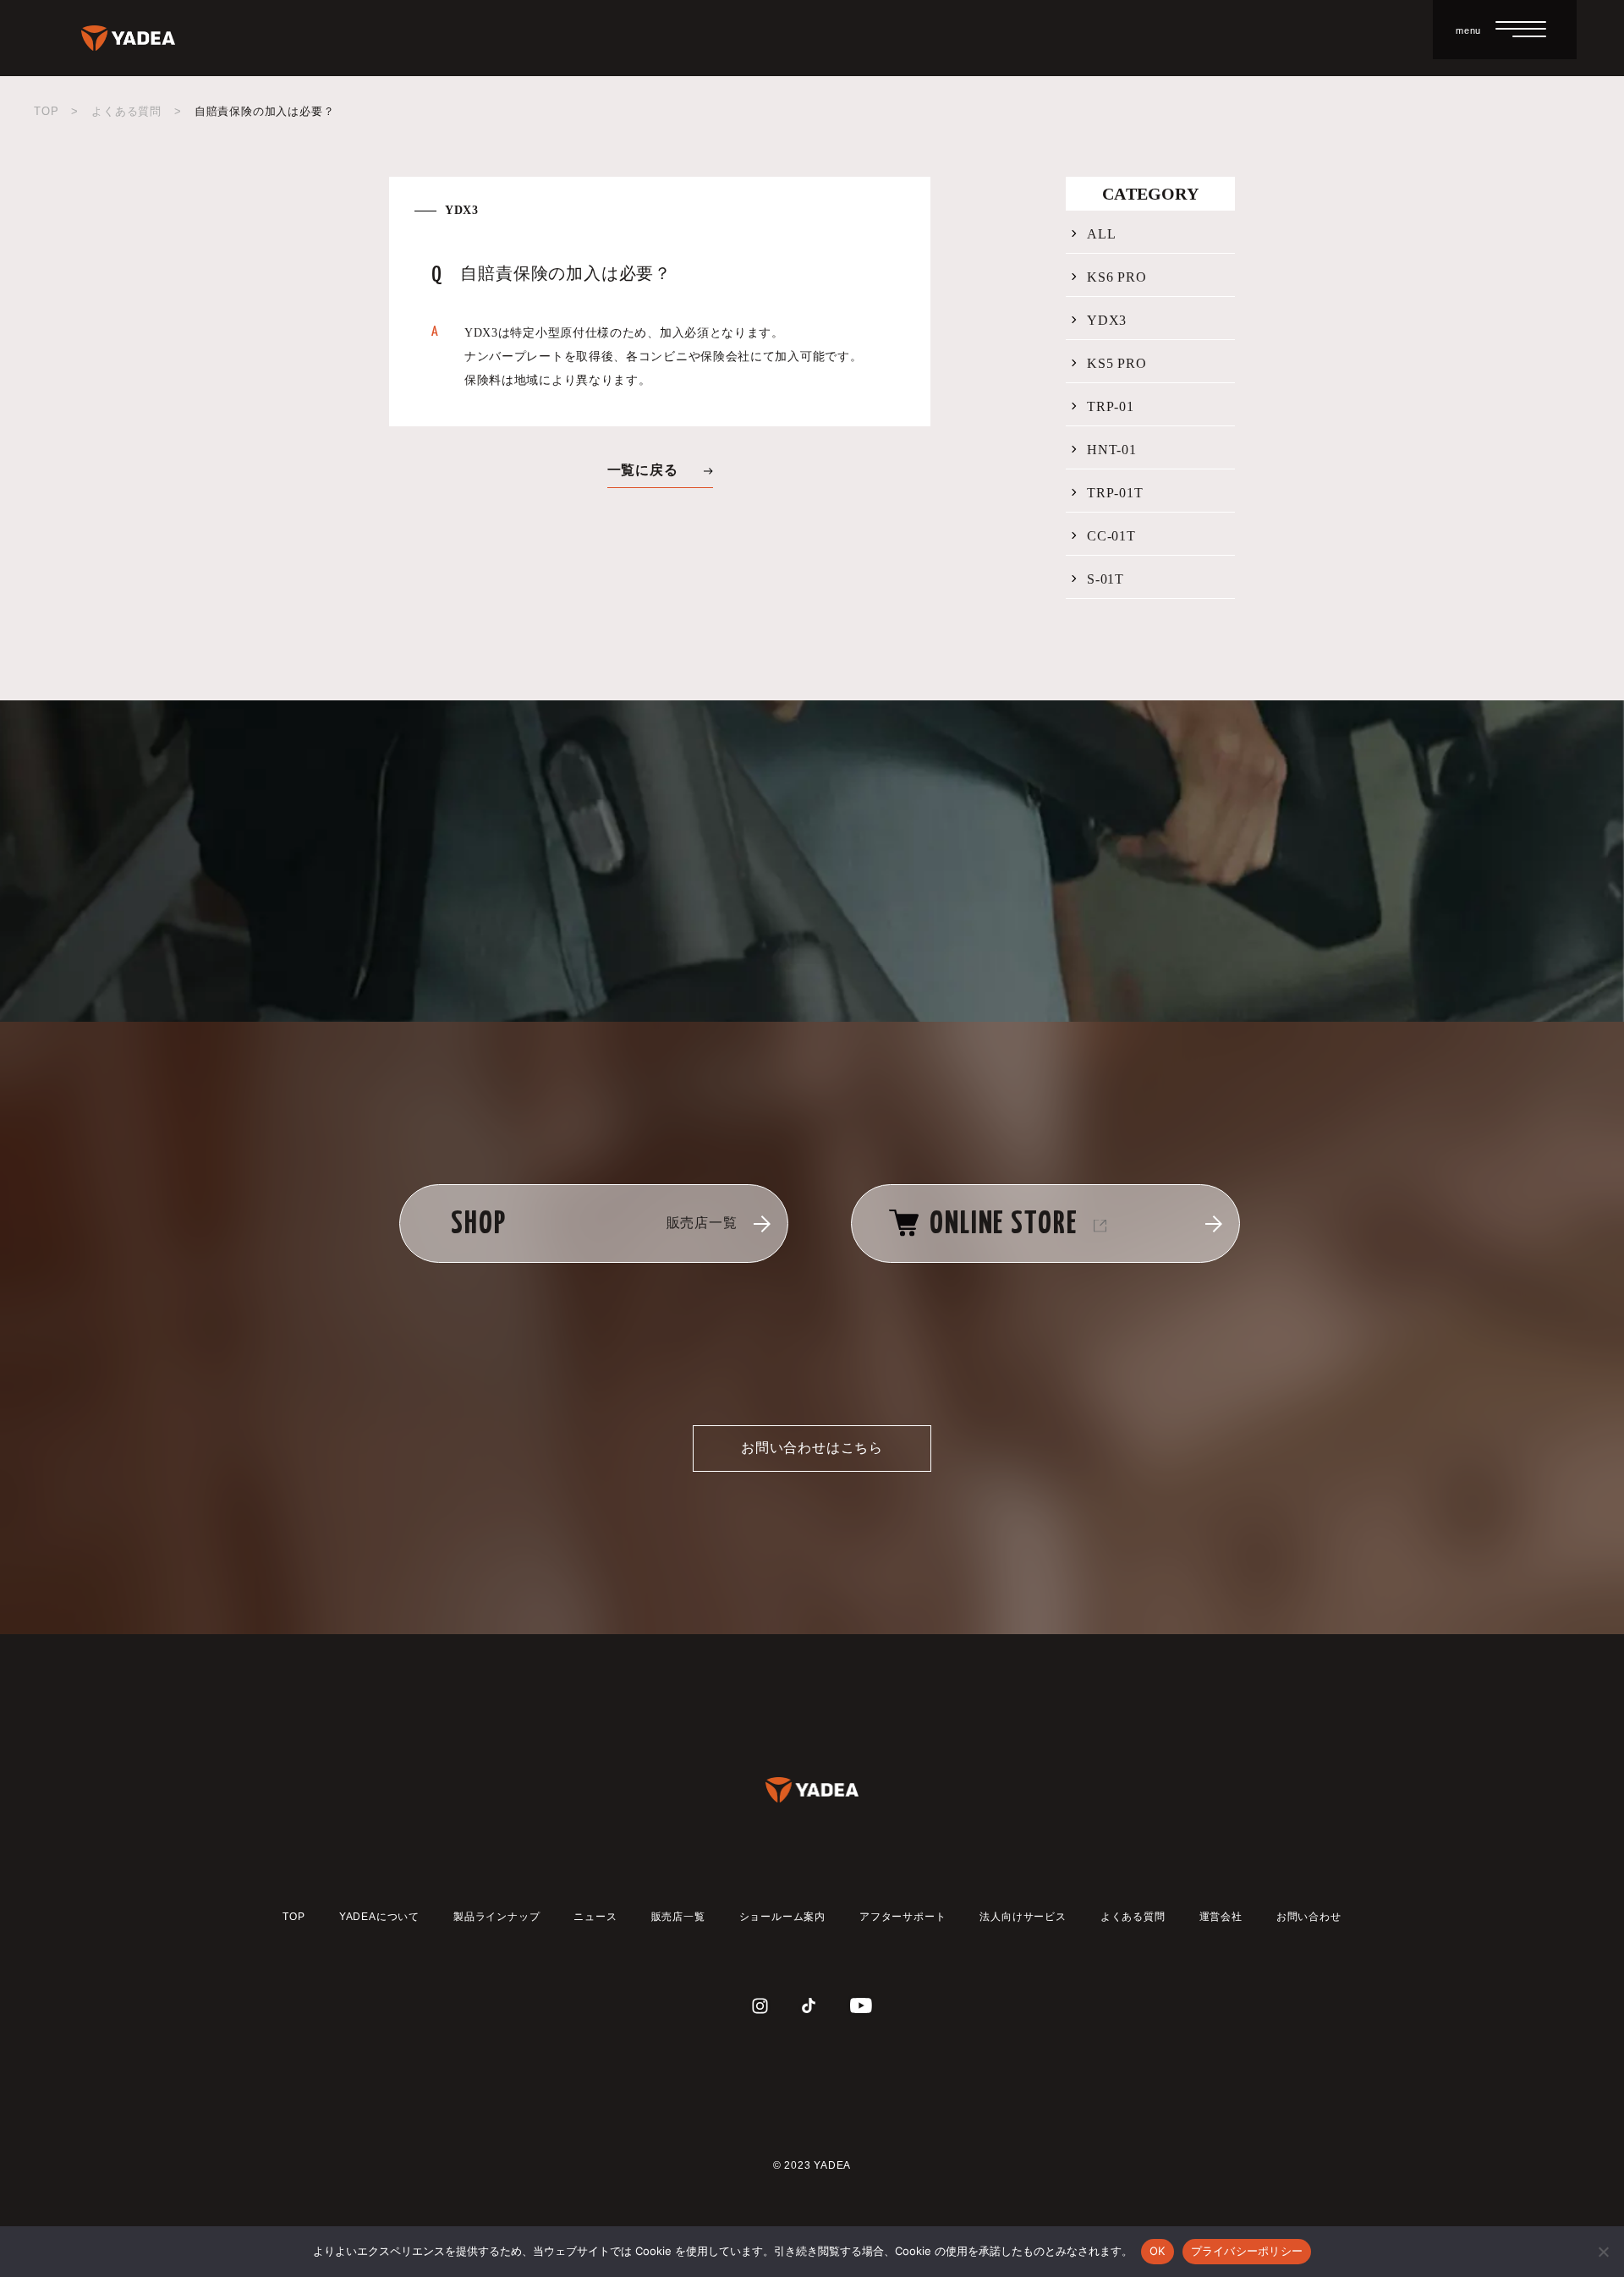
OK (1158, 2251)
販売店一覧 (678, 1917)
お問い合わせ (1309, 1917)
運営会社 (1221, 1917)
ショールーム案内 (782, 1917)
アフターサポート (903, 1917)
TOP (46, 111)
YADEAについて (379, 1917)
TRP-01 (1111, 407)
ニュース (595, 1917)
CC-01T (1111, 536)
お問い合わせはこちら (812, 1448)
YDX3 (1107, 321)
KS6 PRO (1117, 277)
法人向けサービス (1023, 1917)
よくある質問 (126, 111)
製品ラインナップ (497, 1917)
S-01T (1106, 579)
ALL (1101, 234)
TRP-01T (1115, 493)
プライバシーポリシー (1247, 2251)
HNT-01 (1112, 450)
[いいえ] (1603, 2252)
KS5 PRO (1117, 364)
